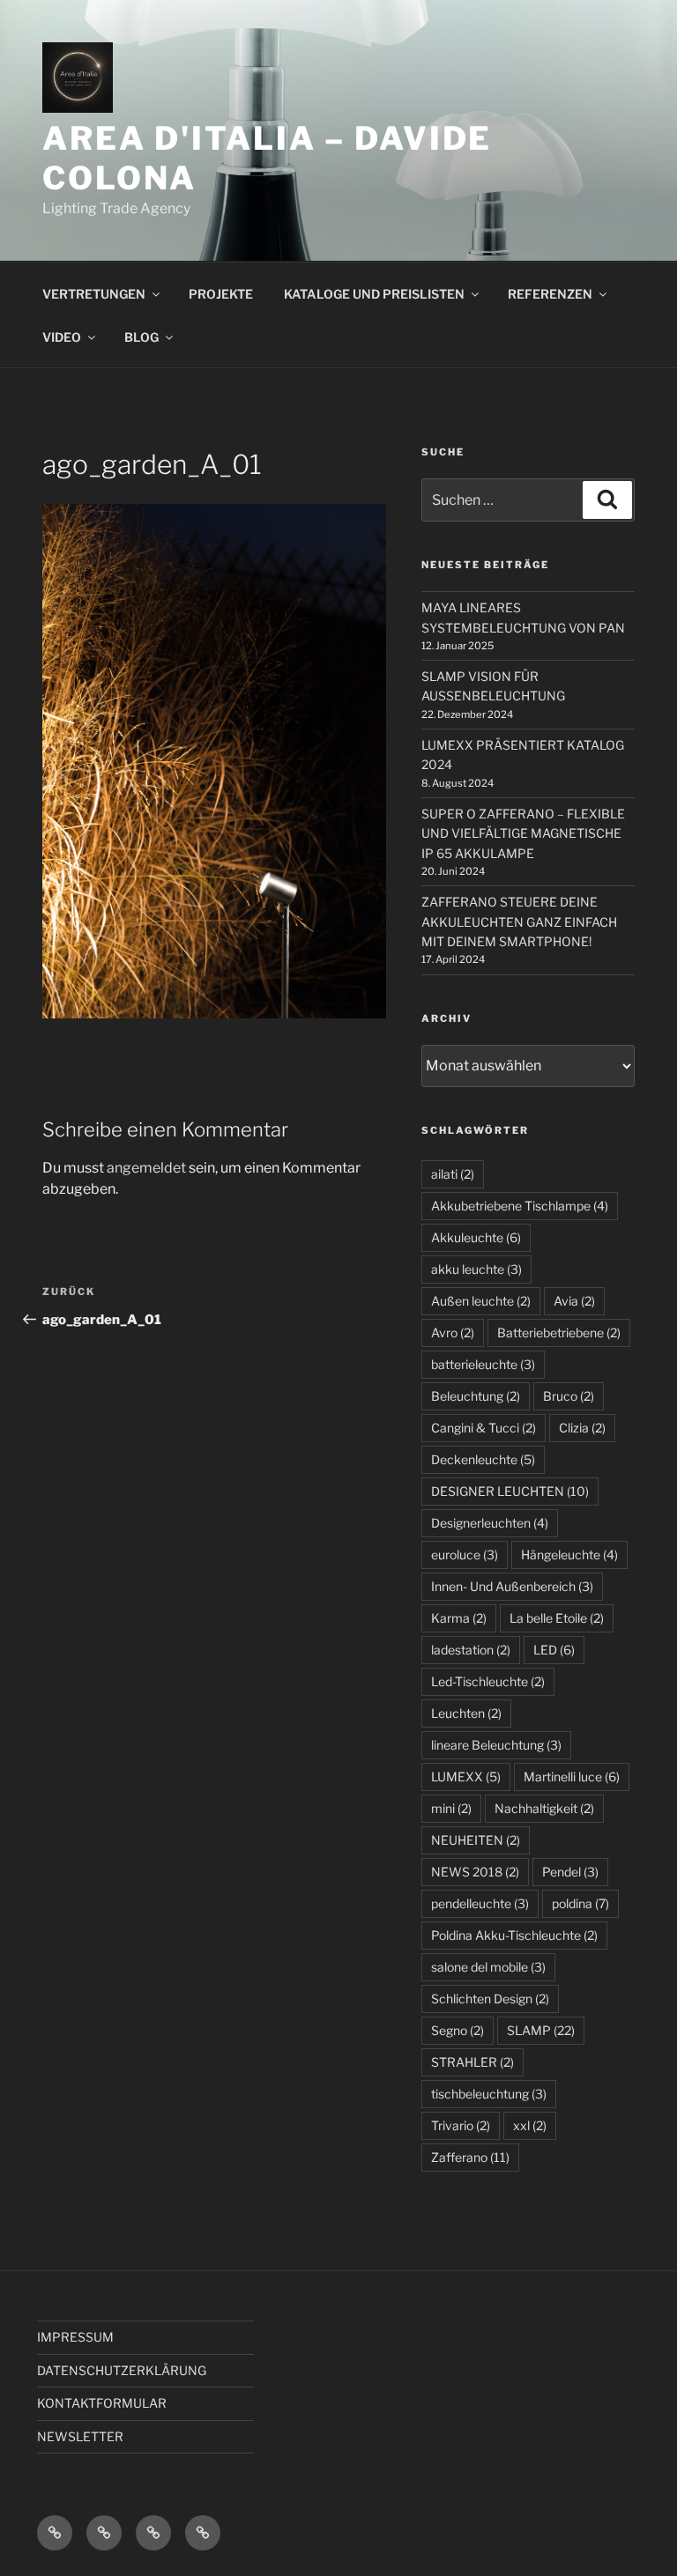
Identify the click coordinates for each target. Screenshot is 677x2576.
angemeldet (146, 1168)
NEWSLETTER (80, 2436)
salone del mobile (488, 1967)
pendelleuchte (480, 1903)
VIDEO (62, 337)
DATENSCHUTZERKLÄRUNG (122, 2370)
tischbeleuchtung (489, 2094)
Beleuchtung (476, 1396)
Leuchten (466, 1713)
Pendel (570, 1872)
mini (451, 1808)
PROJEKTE (221, 294)
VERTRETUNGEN (94, 294)
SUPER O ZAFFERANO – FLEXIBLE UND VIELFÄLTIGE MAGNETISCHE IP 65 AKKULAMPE (523, 833)
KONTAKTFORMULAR (102, 2403)
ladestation (471, 1650)
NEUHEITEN (476, 1840)
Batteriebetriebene (559, 1332)
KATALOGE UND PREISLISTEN (374, 294)
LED (554, 1650)
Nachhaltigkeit (544, 1808)
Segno (458, 2030)
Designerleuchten (490, 1523)
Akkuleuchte (476, 1237)
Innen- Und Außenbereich (512, 1586)
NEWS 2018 (475, 1872)
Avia (574, 1301)
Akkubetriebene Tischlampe (520, 1206)
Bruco (569, 1396)
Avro (453, 1332)
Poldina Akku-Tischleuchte (514, 1935)
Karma (459, 1618)
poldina (580, 1903)
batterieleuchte (483, 1364)
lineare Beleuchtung (496, 1745)
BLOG (141, 337)
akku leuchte (476, 1269)
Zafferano (470, 2157)
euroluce (465, 1554)
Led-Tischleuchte (488, 1681)
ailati (453, 1174)
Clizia (582, 1428)
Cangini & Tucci (484, 1428)
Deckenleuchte (483, 1459)
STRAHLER (472, 2062)
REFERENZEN (550, 294)
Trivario (461, 2125)
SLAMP (541, 2030)
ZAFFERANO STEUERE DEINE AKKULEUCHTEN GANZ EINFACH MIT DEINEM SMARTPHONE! (519, 922)
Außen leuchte (481, 1301)
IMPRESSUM (75, 2337)
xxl (530, 2125)
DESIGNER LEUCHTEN (510, 1491)
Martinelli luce (572, 1777)
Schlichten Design (490, 1999)
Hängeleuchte (569, 1554)
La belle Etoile (557, 1618)
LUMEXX (466, 1777)
